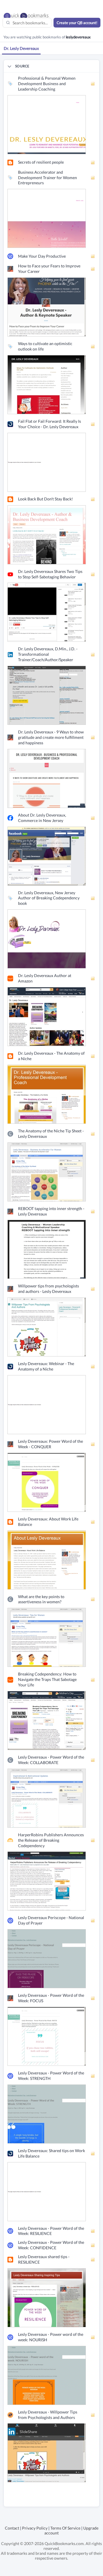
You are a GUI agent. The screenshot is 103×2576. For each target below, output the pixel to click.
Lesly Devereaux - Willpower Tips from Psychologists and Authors (48, 2415)
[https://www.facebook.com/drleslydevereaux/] (47, 855)
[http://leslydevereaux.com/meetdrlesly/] (47, 218)
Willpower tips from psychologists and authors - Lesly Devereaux (48, 1289)
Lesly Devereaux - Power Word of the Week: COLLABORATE (51, 1760)
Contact (12, 2528)
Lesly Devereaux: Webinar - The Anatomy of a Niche (46, 1366)
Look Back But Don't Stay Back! (45, 499)
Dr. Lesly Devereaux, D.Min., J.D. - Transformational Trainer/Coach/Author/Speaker (48, 654)
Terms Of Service (65, 2528)
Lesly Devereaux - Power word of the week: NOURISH (51, 2337)
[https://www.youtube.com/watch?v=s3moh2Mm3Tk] (47, 612)
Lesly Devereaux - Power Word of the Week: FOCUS (51, 1998)
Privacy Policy (35, 2528)
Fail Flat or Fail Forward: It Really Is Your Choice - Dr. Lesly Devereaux (49, 424)
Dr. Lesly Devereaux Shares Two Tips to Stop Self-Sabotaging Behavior (50, 574)
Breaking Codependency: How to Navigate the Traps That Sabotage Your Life (47, 1679)
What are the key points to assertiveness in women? (41, 1599)
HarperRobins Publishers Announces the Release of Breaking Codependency (51, 1840)
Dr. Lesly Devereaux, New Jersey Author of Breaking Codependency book (49, 898)
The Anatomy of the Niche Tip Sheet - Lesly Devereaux (51, 1134)
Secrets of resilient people (41, 162)
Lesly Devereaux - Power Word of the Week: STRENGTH (51, 2076)
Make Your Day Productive (42, 256)
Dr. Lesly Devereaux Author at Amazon (45, 978)
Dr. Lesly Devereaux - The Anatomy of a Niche (51, 1056)
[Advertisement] (53, 2499)
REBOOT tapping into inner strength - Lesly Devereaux (51, 1211)
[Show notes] (93, 84)
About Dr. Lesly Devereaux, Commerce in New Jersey (42, 818)
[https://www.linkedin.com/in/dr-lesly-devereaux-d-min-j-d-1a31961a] (47, 695)
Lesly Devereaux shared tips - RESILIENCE (44, 2259)
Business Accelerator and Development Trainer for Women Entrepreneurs (47, 178)
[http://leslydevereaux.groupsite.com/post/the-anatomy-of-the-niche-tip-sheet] (47, 1171)
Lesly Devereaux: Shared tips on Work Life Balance (51, 2153)
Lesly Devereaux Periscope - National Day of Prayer (51, 1920)
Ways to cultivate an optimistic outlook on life (45, 346)
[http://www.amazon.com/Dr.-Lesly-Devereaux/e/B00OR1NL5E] (47, 1016)
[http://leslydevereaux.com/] (47, 124)
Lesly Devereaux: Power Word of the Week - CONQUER (50, 1444)
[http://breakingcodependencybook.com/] (47, 938)
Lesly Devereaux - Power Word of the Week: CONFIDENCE (51, 2245)
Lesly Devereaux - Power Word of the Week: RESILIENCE (51, 2231)
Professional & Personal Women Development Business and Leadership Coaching (47, 84)
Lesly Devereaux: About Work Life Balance (48, 1522)
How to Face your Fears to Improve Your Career (49, 269)
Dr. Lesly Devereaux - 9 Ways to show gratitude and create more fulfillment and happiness (51, 737)
